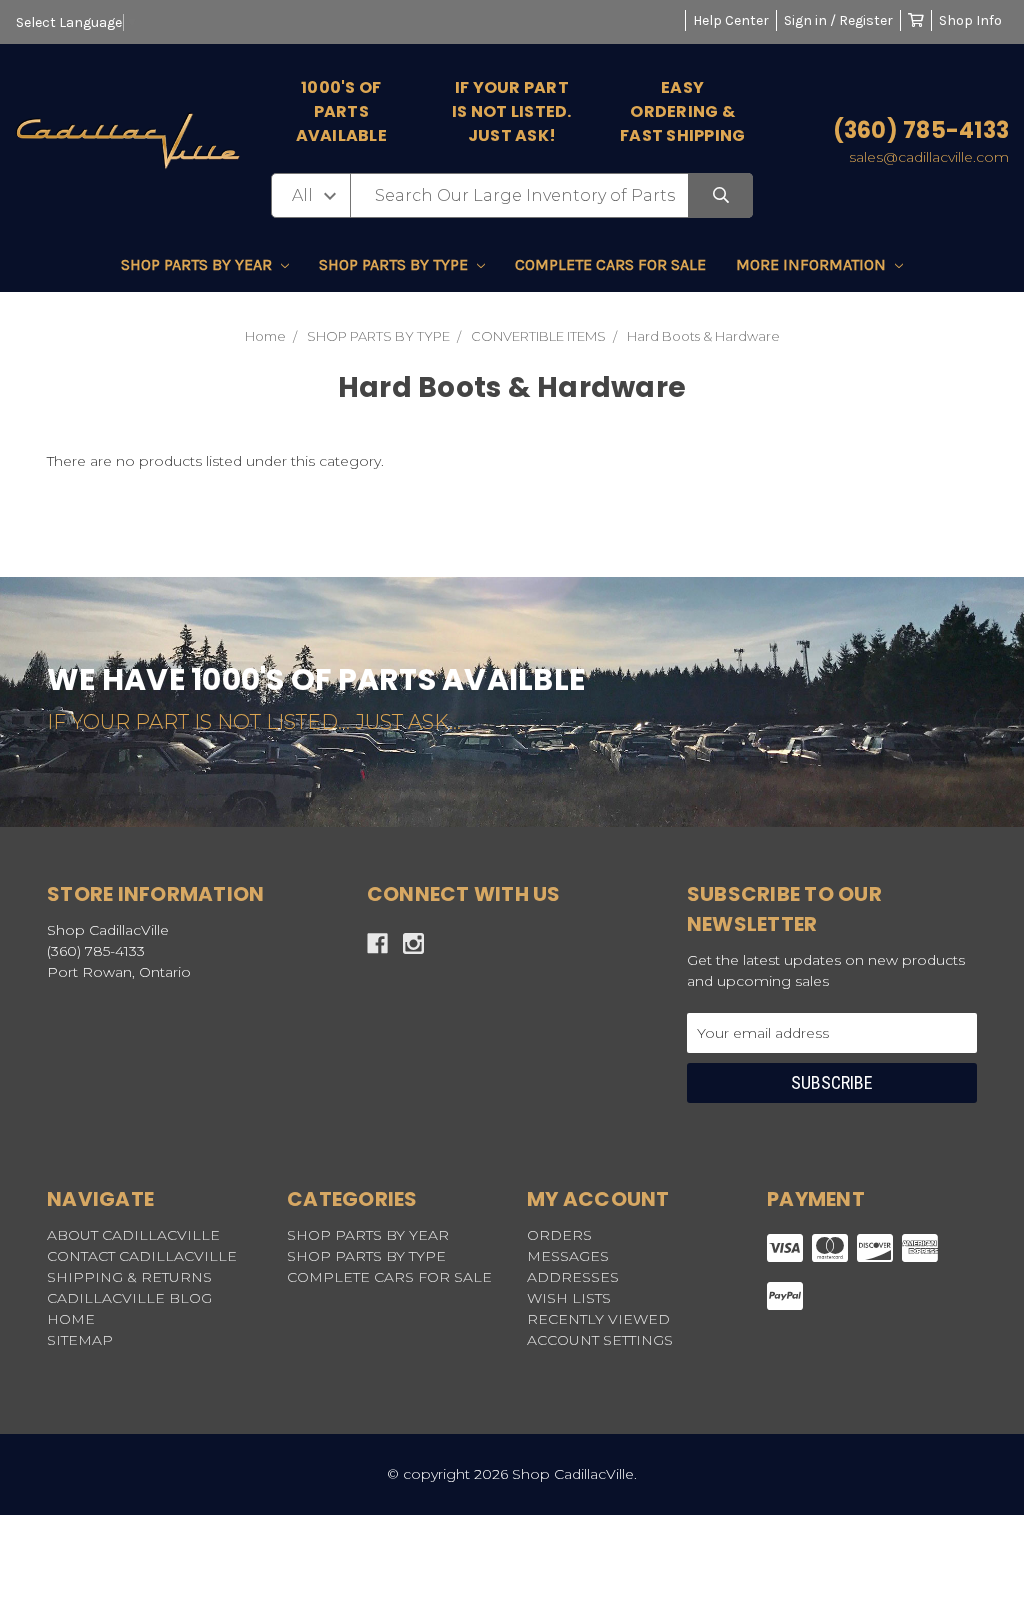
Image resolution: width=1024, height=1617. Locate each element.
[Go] (720, 195)
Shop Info (970, 20)
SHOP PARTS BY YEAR (198, 264)
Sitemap (80, 1340)
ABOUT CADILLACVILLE (133, 1235)
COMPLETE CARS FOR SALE (610, 264)
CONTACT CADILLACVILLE (142, 1256)
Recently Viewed (598, 1319)
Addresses (573, 1277)
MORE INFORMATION (813, 264)
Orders (559, 1235)
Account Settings (600, 1340)
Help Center (731, 20)
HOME (71, 1319)
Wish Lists (569, 1298)
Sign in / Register (838, 20)
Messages (568, 1256)
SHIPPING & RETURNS (129, 1277)
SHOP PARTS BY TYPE (395, 264)
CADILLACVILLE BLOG (129, 1298)
